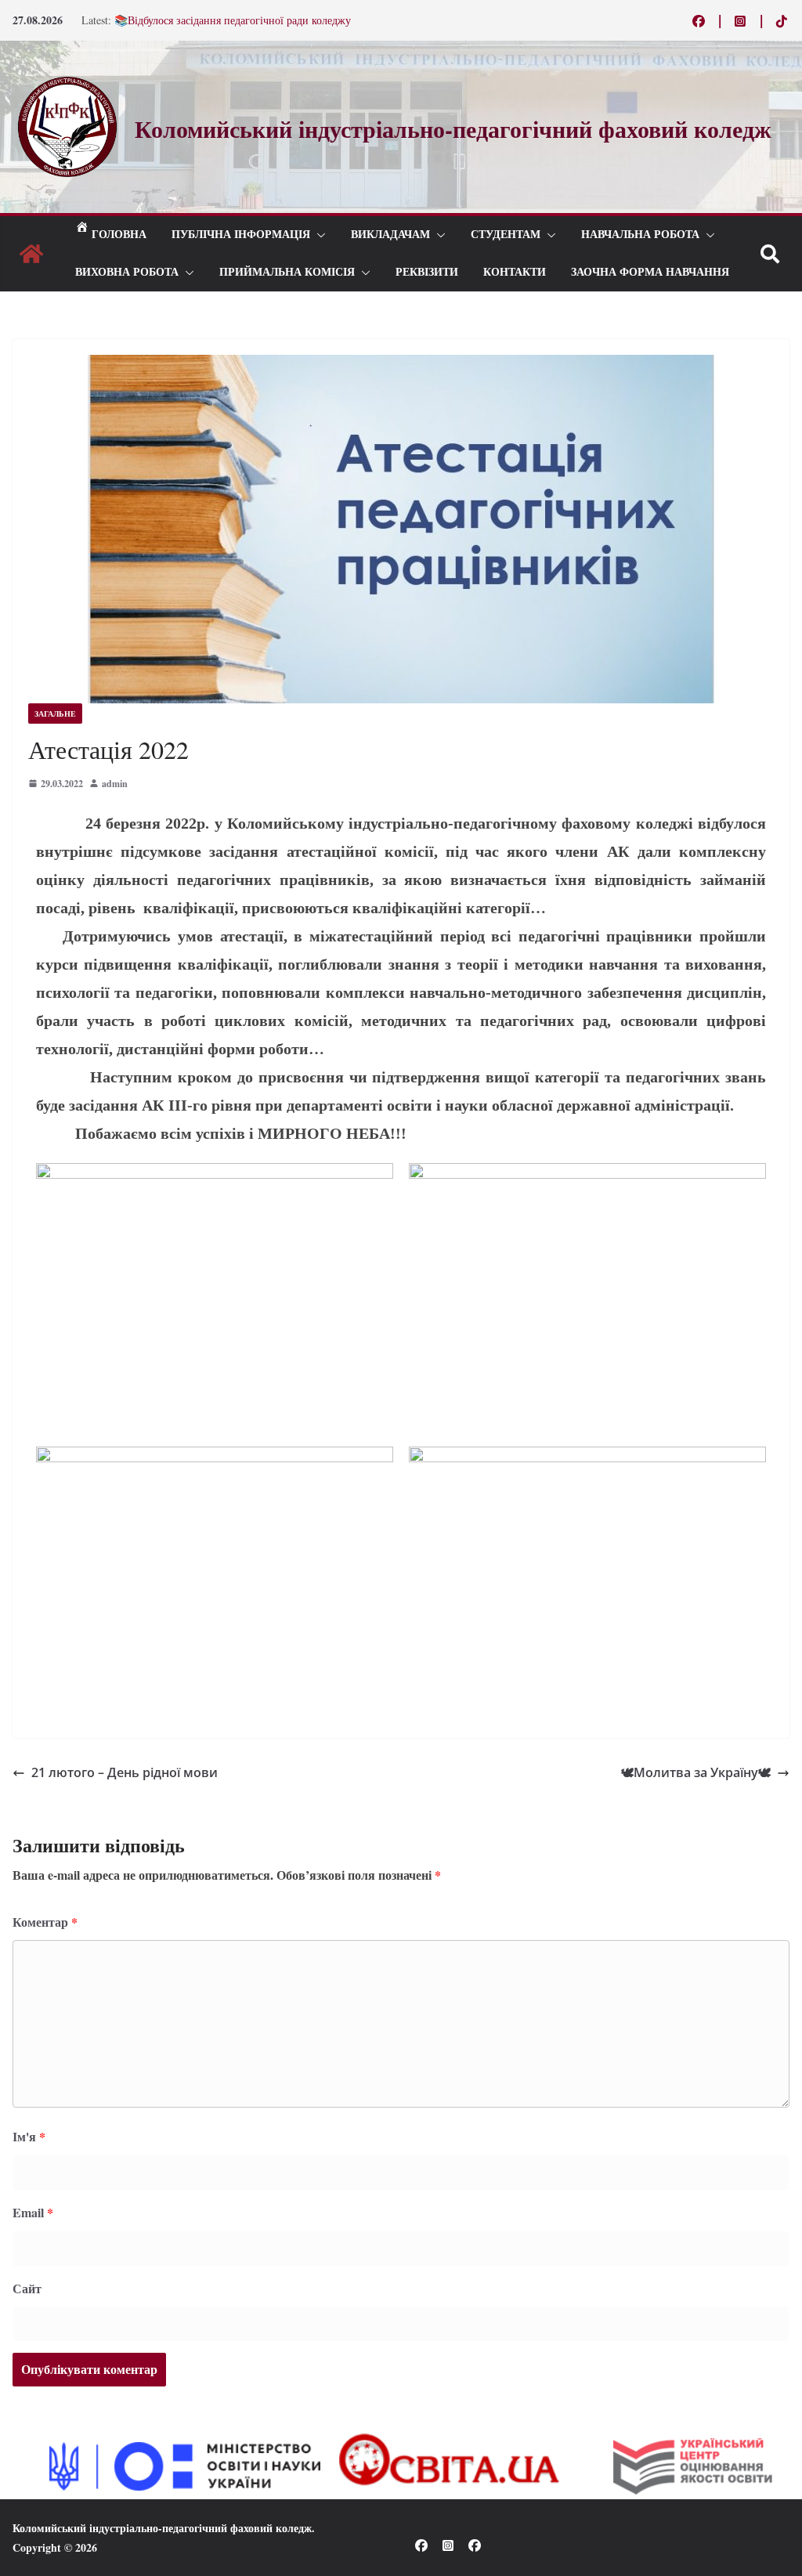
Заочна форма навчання (650, 272)
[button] (318, 235)
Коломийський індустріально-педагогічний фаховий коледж (162, 2528)
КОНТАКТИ (515, 272)
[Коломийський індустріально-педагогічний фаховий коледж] (31, 254)
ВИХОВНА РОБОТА (127, 272)
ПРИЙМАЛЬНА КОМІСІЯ (287, 272)
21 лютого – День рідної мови (125, 1772)
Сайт (27, 2288)
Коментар (45, 1922)
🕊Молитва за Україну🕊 (696, 1772)
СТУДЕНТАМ (506, 235)
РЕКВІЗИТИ (427, 272)
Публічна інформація (241, 235)
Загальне (55, 714)
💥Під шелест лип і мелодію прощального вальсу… (237, 17)
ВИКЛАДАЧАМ (390, 235)
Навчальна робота (640, 235)
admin (115, 784)
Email (33, 2212)
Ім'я (29, 2136)
